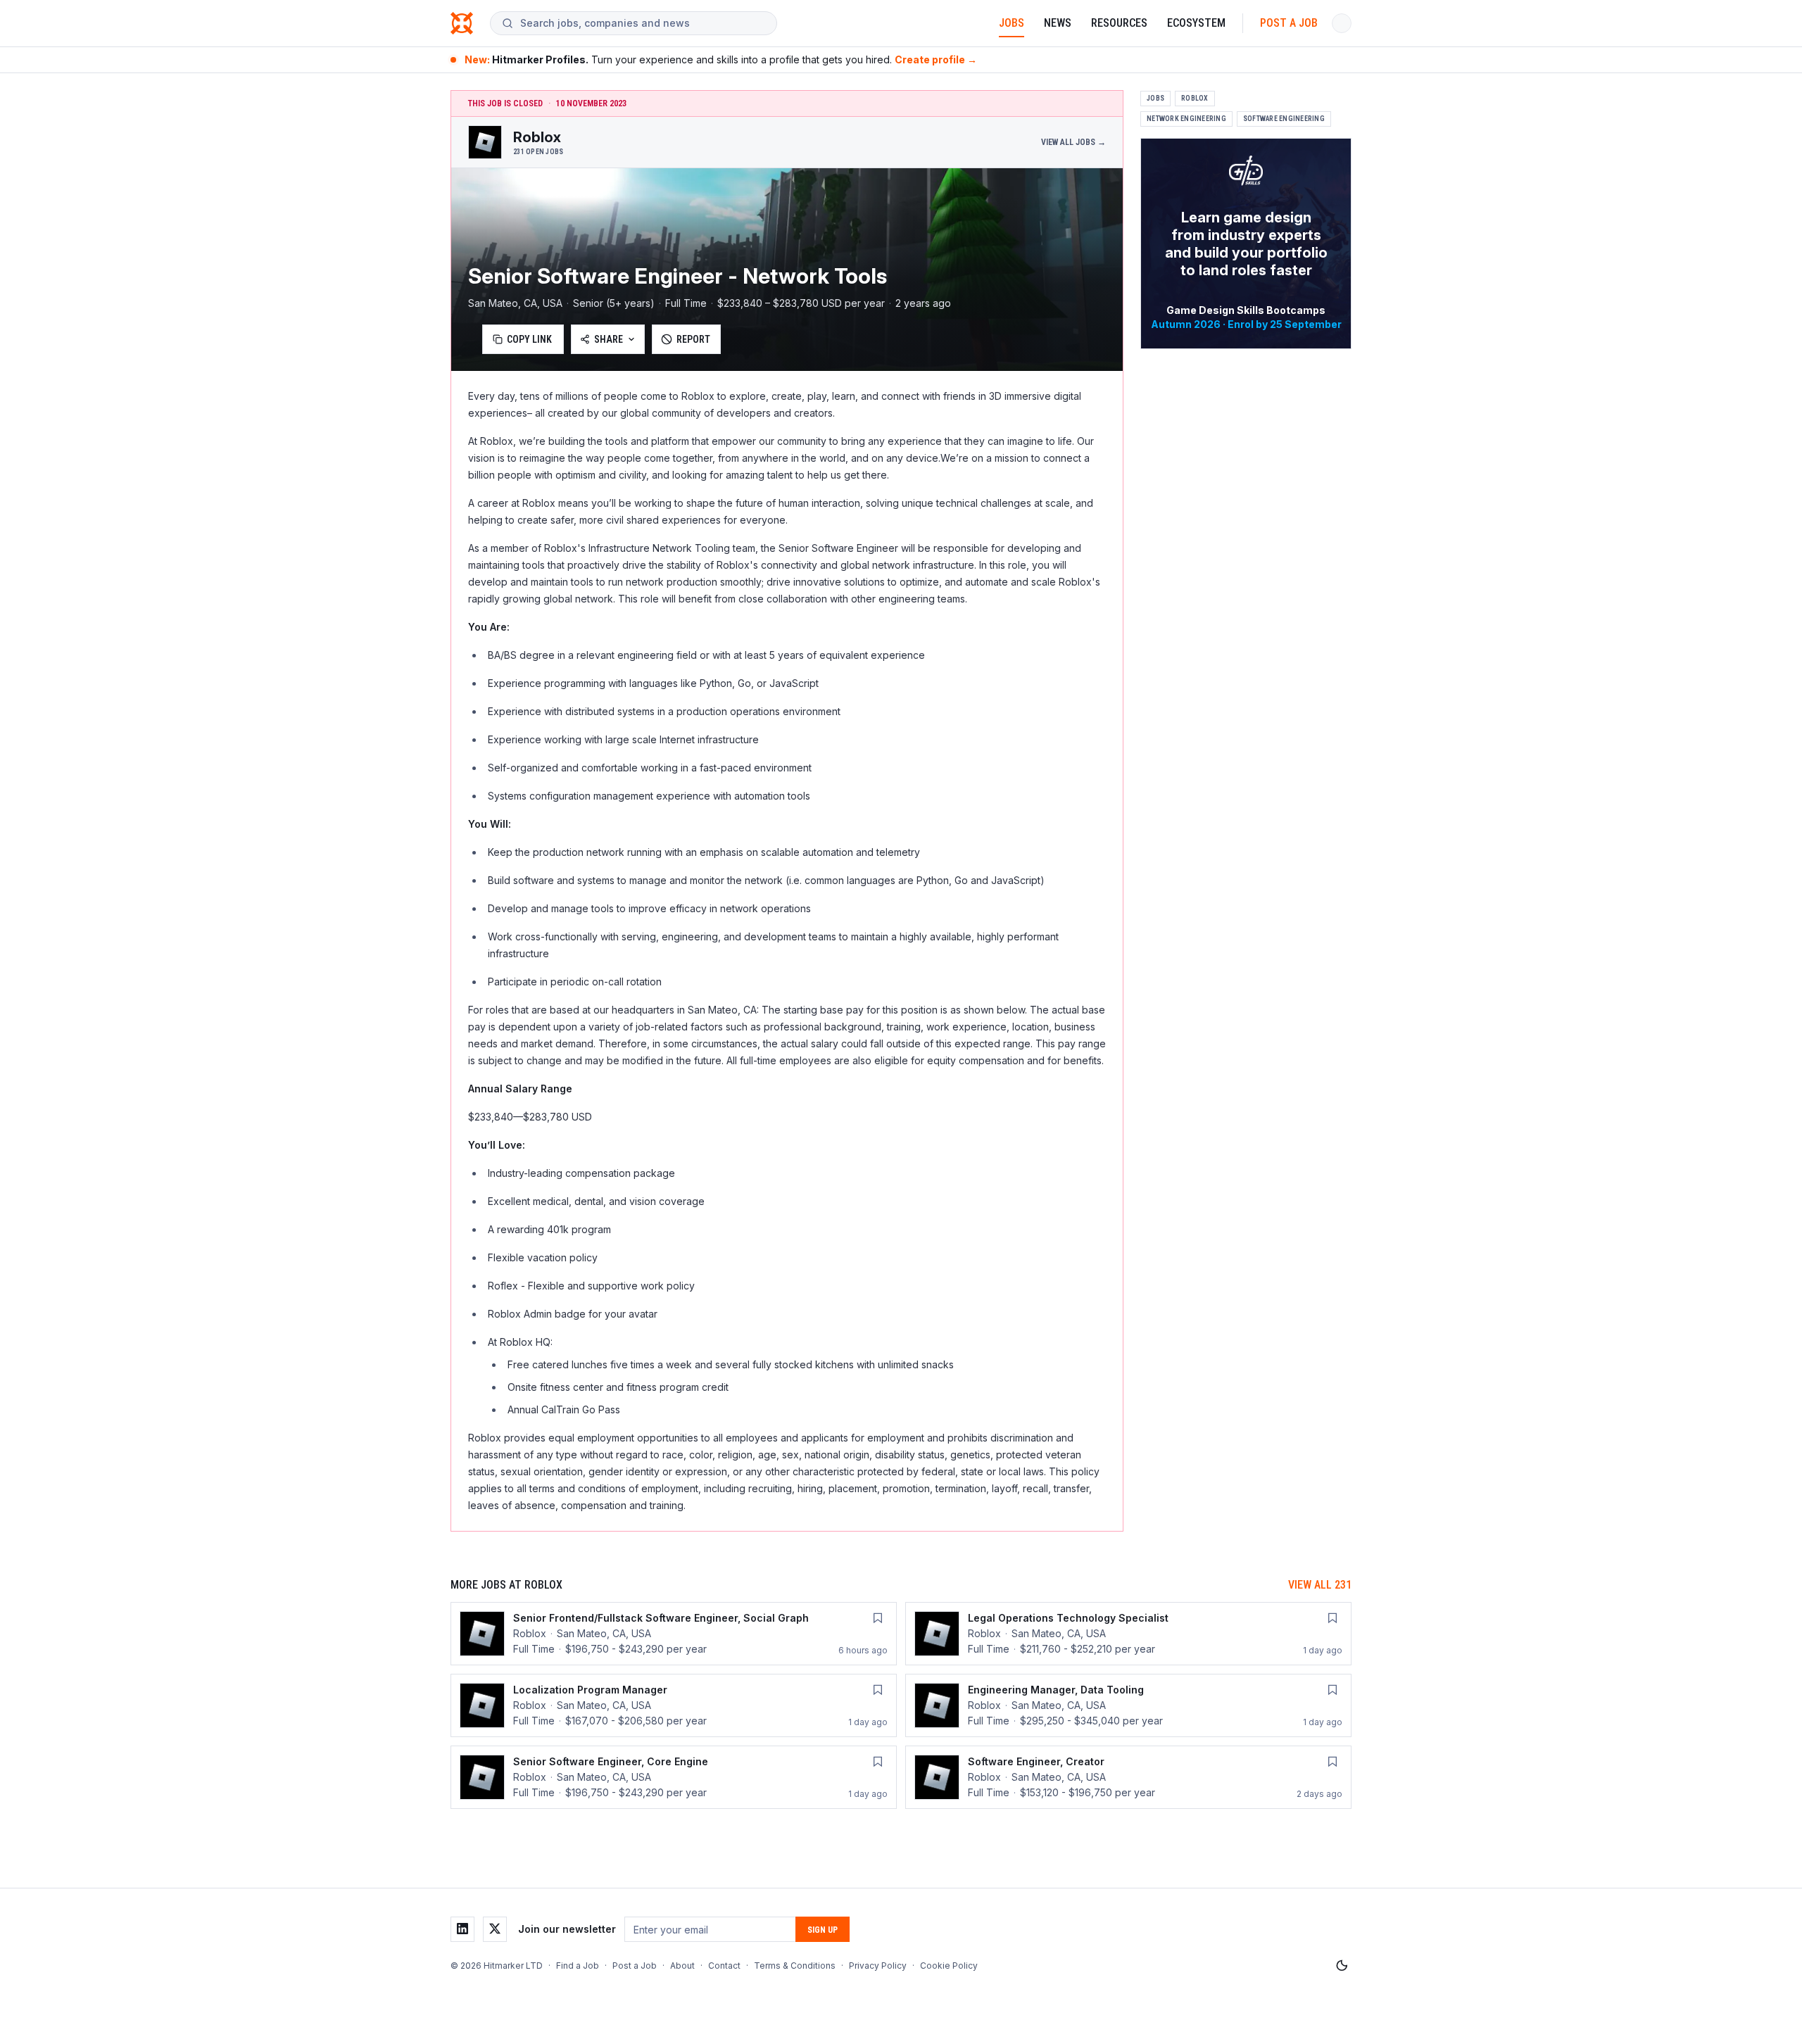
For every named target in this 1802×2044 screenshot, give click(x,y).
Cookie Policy (949, 1966)
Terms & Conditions (795, 1966)
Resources (1119, 23)
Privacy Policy (878, 1966)
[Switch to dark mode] (1342, 1966)
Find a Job (578, 1966)
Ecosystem (1196, 23)
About (682, 1966)
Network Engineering (1186, 119)
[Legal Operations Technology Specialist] (1128, 1634)
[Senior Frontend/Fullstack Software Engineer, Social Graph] (674, 1634)
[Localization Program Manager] (674, 1705)
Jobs (1012, 23)
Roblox (1195, 98)
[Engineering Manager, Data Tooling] (1128, 1705)
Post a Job (1289, 23)
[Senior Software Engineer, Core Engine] (674, 1777)
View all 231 (1320, 1585)
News (1058, 23)
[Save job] (878, 1618)
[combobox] (643, 23)
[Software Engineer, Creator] (1128, 1777)
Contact (724, 1966)
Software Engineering (1284, 119)
